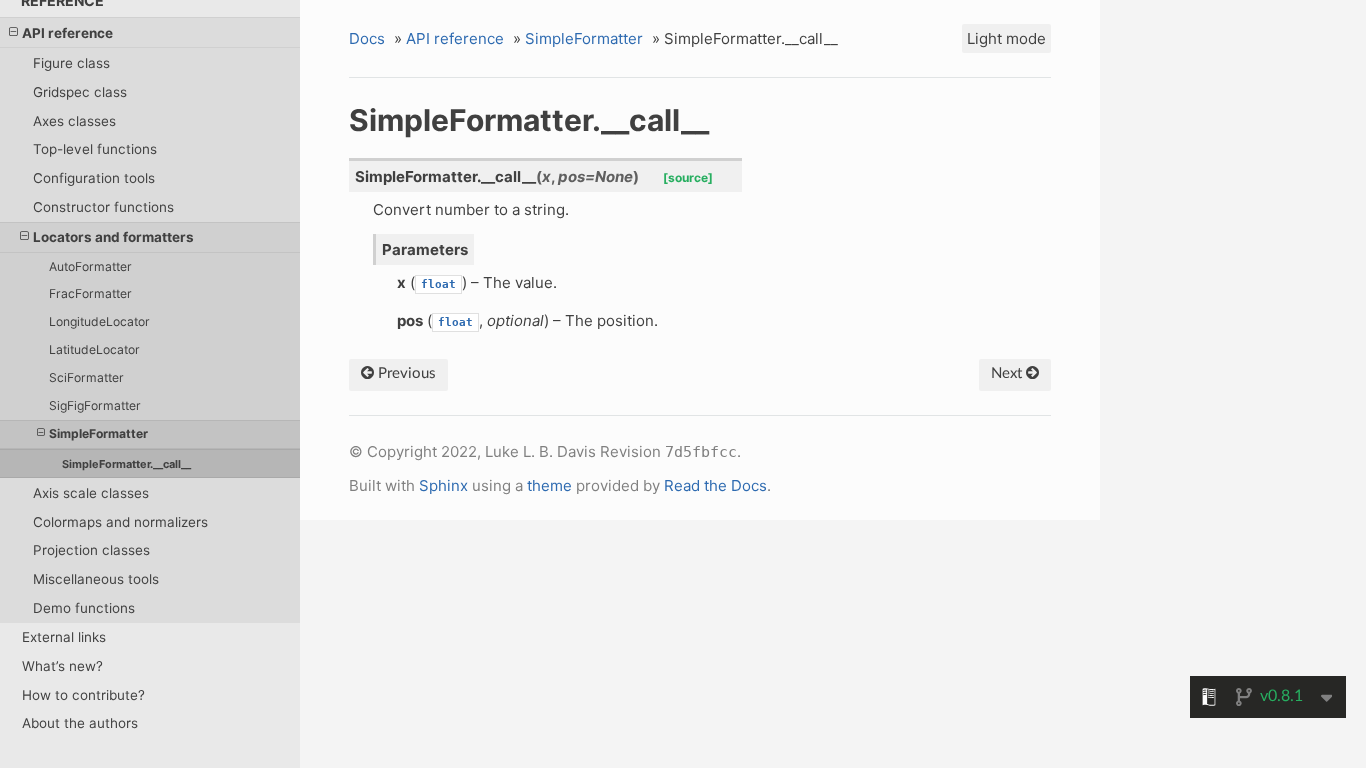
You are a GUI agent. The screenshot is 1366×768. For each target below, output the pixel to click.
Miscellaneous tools (96, 579)
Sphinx (443, 485)
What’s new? (62, 666)
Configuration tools (94, 178)
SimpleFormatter (98, 433)
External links (64, 637)
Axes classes (74, 121)
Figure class (71, 63)
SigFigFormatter (95, 405)
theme (549, 485)
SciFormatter (86, 377)
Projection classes (91, 550)
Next (1008, 373)
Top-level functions (95, 149)
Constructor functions (103, 207)
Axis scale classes (91, 493)
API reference (67, 33)
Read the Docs (715, 485)
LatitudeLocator (94, 349)
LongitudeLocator (99, 321)
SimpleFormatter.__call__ (126, 464)
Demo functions (84, 608)
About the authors (80, 723)
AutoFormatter (90, 266)
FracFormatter (90, 293)
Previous (405, 373)
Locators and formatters (113, 237)
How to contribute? (83, 695)
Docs (367, 38)
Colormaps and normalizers (120, 522)
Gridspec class (80, 92)
